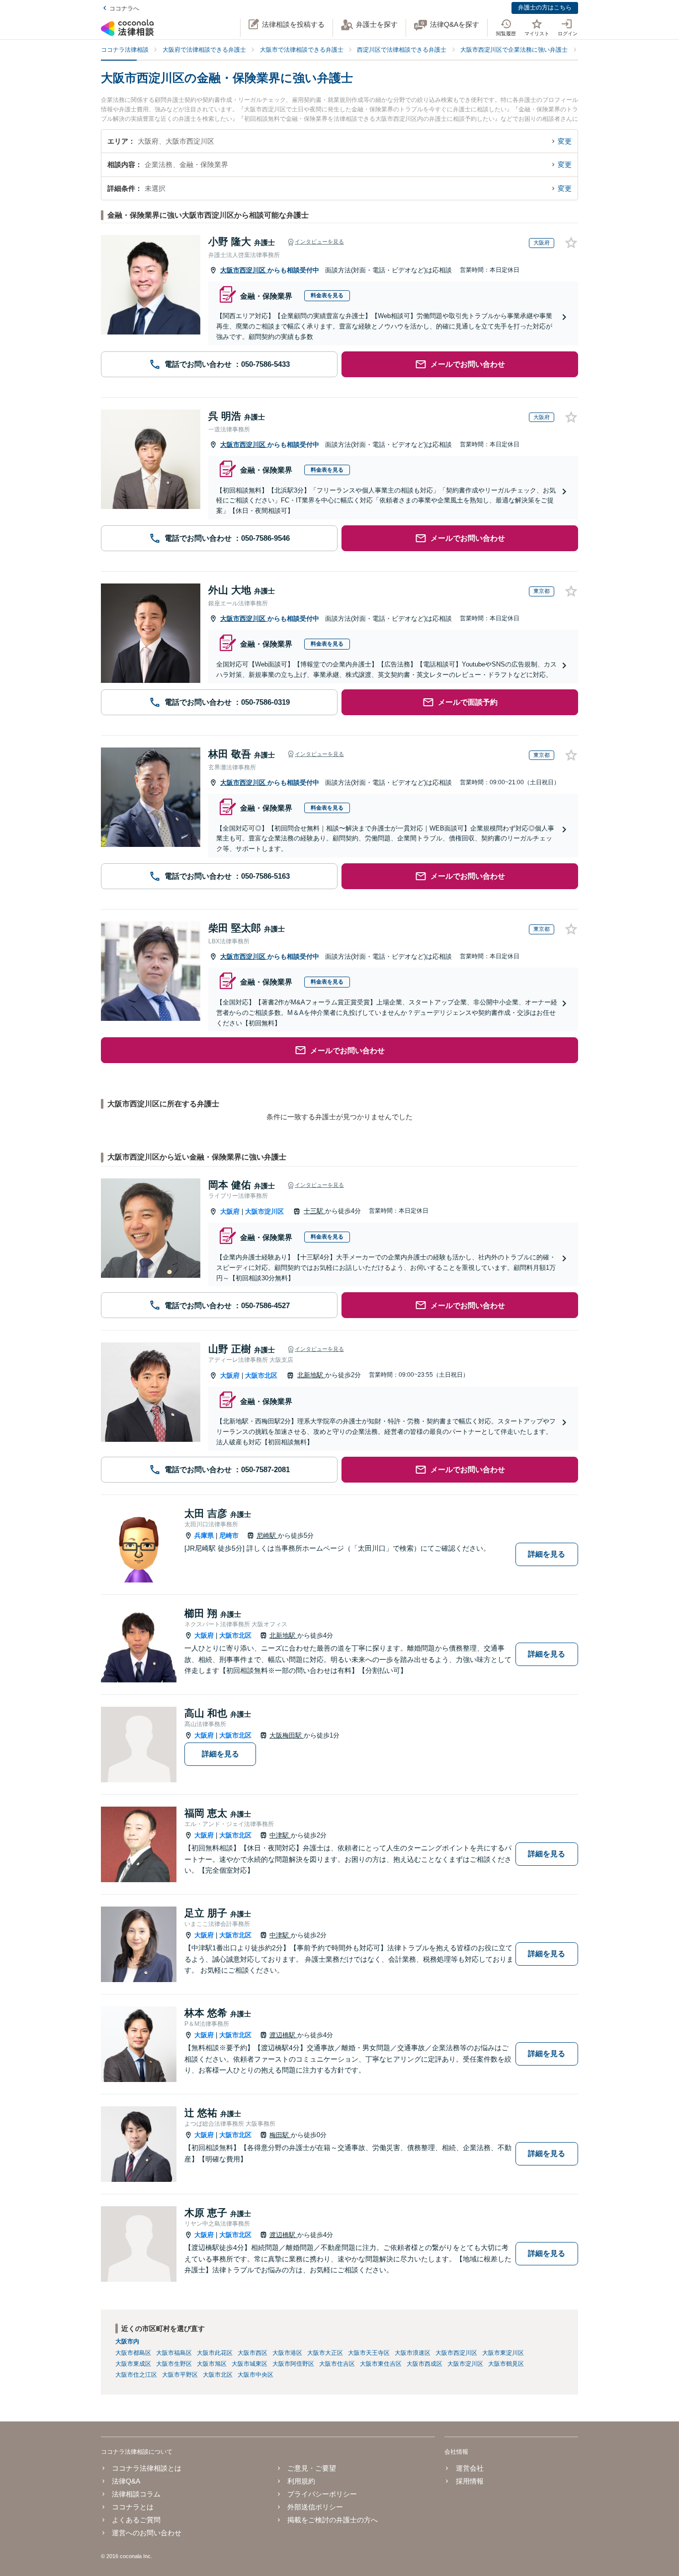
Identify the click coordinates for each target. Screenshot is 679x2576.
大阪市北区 (261, 1375)
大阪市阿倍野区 (293, 2364)
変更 (565, 141)
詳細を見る (547, 1554)
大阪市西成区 (424, 2364)
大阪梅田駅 (287, 1735)
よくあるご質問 (136, 2520)
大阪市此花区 (215, 2353)
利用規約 (301, 2481)
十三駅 (314, 1211)
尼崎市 (229, 1536)
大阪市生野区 (174, 2364)
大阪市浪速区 (413, 2353)
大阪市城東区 (250, 2364)
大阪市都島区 (133, 2353)
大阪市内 (127, 2341)
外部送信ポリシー (315, 2507)
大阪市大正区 (325, 2353)
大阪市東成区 (133, 2364)
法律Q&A (126, 2481)
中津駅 (280, 1835)
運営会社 (469, 2468)
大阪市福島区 (174, 2353)
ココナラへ (124, 8)
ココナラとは (133, 2507)
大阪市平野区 (180, 2375)
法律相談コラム (136, 2494)
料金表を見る (327, 295)
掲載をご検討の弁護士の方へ (333, 2520)
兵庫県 (204, 1536)
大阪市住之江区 (136, 2375)
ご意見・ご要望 (312, 2468)
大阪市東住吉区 (381, 2364)
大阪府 (230, 1211)
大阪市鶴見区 (506, 2364)
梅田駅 (280, 2135)
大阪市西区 (253, 2353)
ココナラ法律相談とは (147, 2468)
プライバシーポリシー (322, 2494)
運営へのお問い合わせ (147, 2533)
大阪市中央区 (255, 2375)
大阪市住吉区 (337, 2364)
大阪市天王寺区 (369, 2353)
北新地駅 (311, 1375)
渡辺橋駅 (283, 2035)
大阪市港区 (287, 2353)
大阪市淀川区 (264, 1211)
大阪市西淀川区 (244, 270)
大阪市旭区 (212, 2364)
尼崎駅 (267, 1536)
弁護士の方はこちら (545, 7)
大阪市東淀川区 (503, 2353)
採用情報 (469, 2481)
